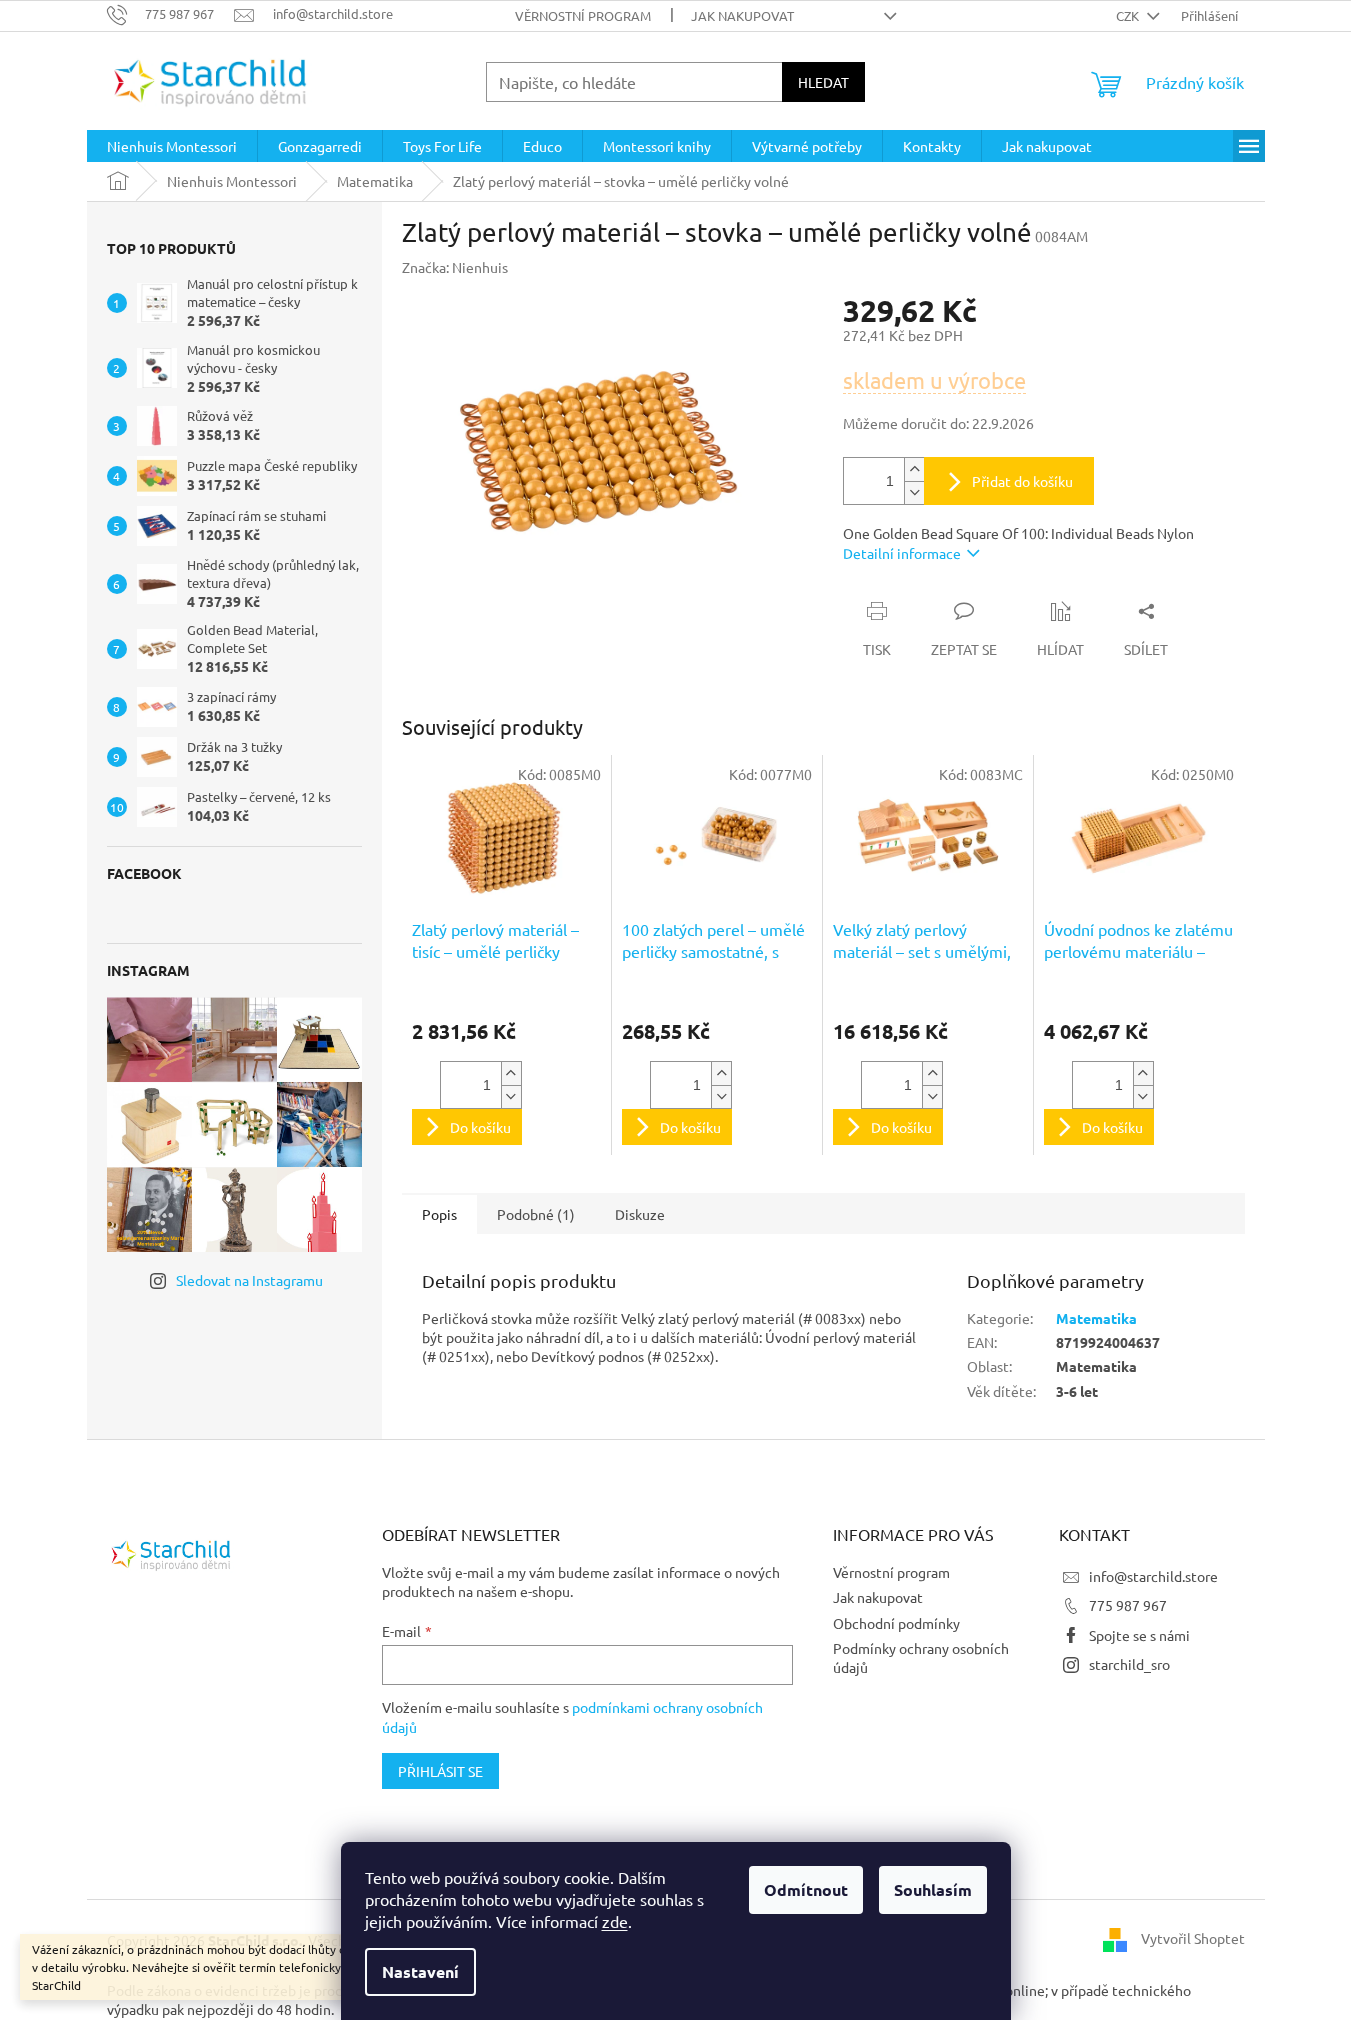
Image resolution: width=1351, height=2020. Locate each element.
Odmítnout (806, 1889)
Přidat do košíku (1022, 481)
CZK (1129, 15)
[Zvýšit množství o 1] (914, 469)
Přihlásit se (440, 1771)
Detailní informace (902, 553)
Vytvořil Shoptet (1193, 1938)
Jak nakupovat (742, 15)
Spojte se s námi (1139, 1635)
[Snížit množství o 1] (914, 492)
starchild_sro (1129, 1664)
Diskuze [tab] (640, 1214)
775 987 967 (1128, 1605)
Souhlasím (933, 1889)
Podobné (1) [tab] (536, 1214)
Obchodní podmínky (896, 1623)
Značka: (455, 267)
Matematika (1096, 1318)
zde (615, 1921)
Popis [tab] (439, 1214)
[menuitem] (172, 146)
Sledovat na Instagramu (249, 1280)
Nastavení (420, 1971)
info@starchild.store (1153, 1576)
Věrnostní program (583, 15)
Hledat (823, 82)
